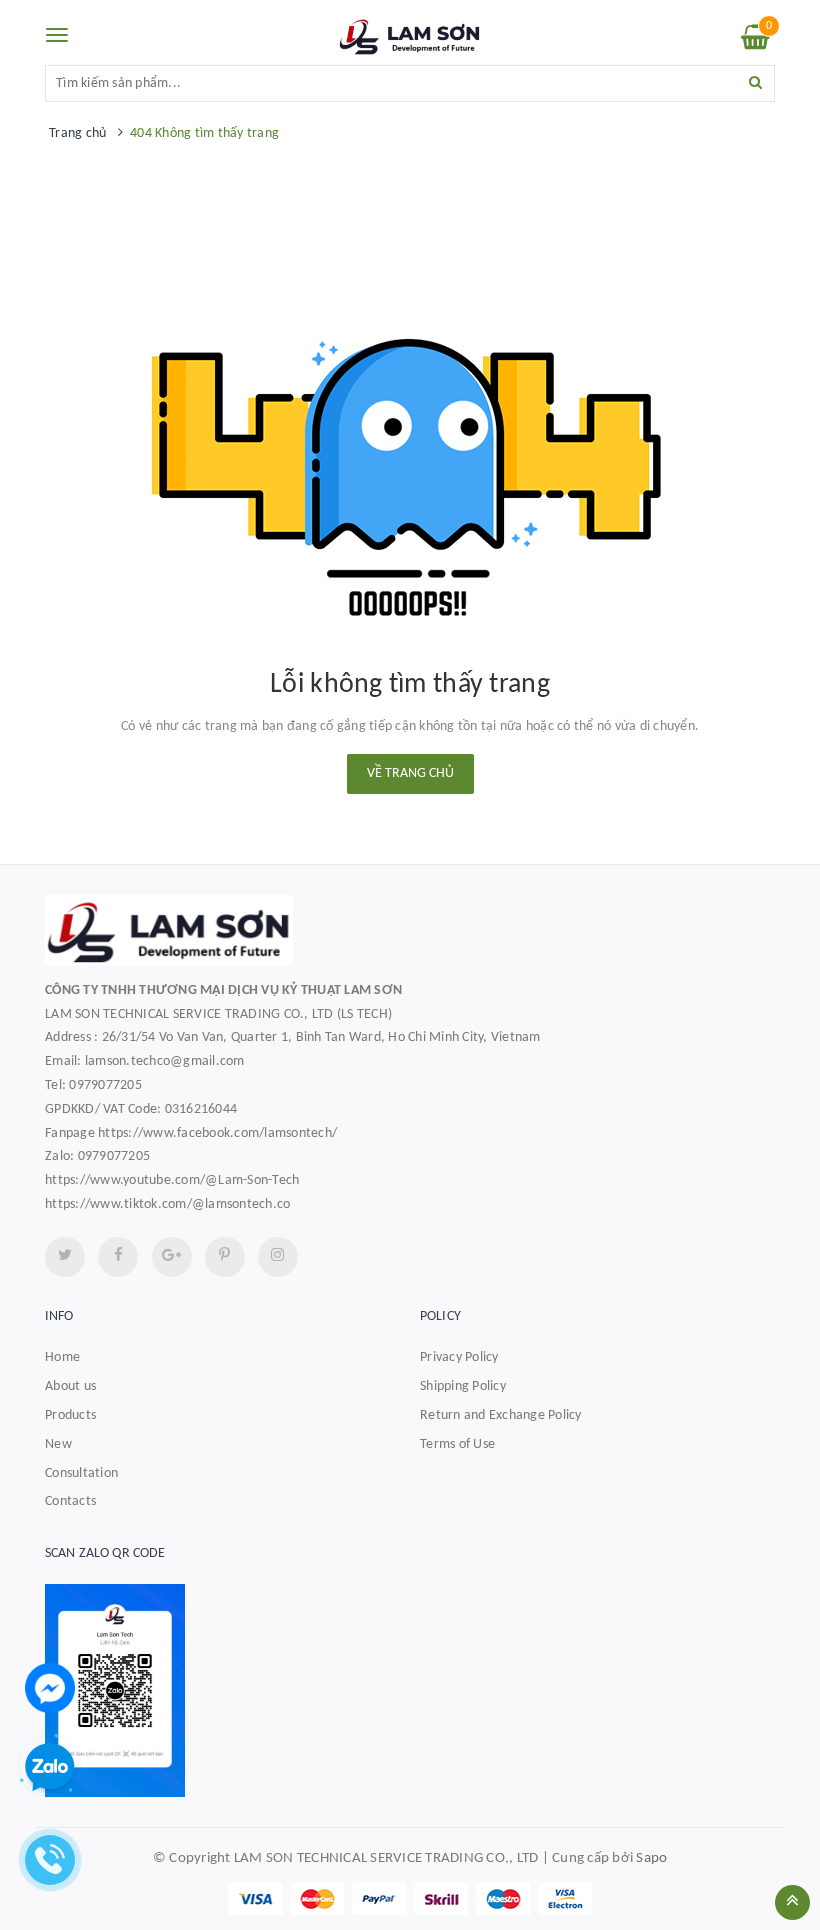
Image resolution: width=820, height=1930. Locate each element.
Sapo (651, 1858)
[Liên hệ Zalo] (410, 1690)
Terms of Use (457, 1444)
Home (62, 1357)
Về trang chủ (410, 773)
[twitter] (65, 1257)
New (58, 1444)
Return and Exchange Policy (501, 1415)
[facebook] (118, 1257)
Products (70, 1415)
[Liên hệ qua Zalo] (50, 1768)
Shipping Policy (463, 1386)
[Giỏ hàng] (755, 42)
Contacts (70, 1501)
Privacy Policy (459, 1357)
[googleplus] (172, 1257)
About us (70, 1386)
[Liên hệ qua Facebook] (50, 1687)
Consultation (81, 1473)
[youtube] (225, 1257)
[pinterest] (278, 1257)
